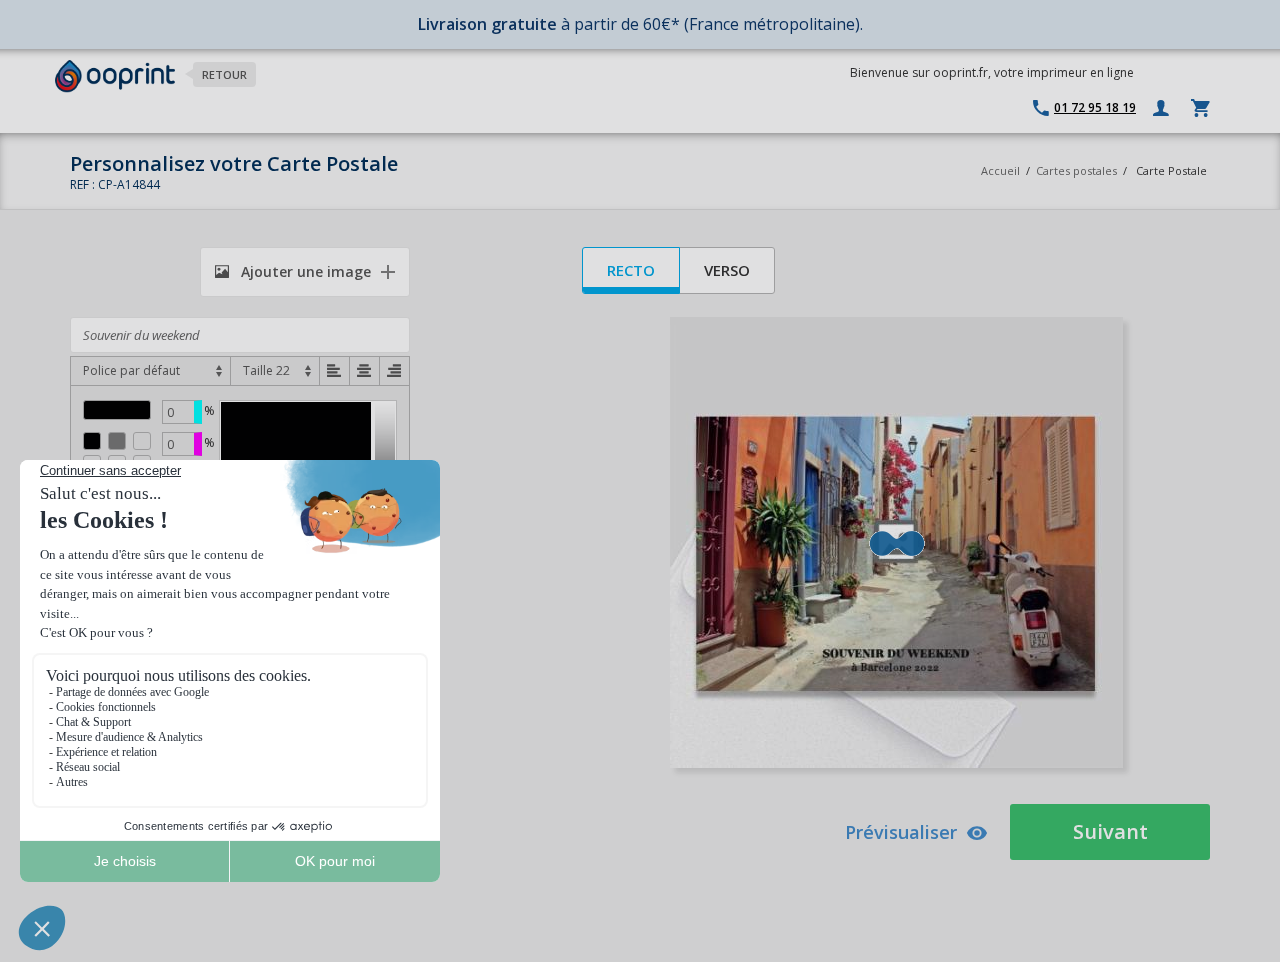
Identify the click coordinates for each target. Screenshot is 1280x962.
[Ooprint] (115, 76)
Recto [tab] (631, 270)
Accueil (1000, 170)
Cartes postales (1076, 170)
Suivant (1110, 831)
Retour (224, 74)
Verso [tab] (727, 270)
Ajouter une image (304, 271)
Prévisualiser (901, 832)
